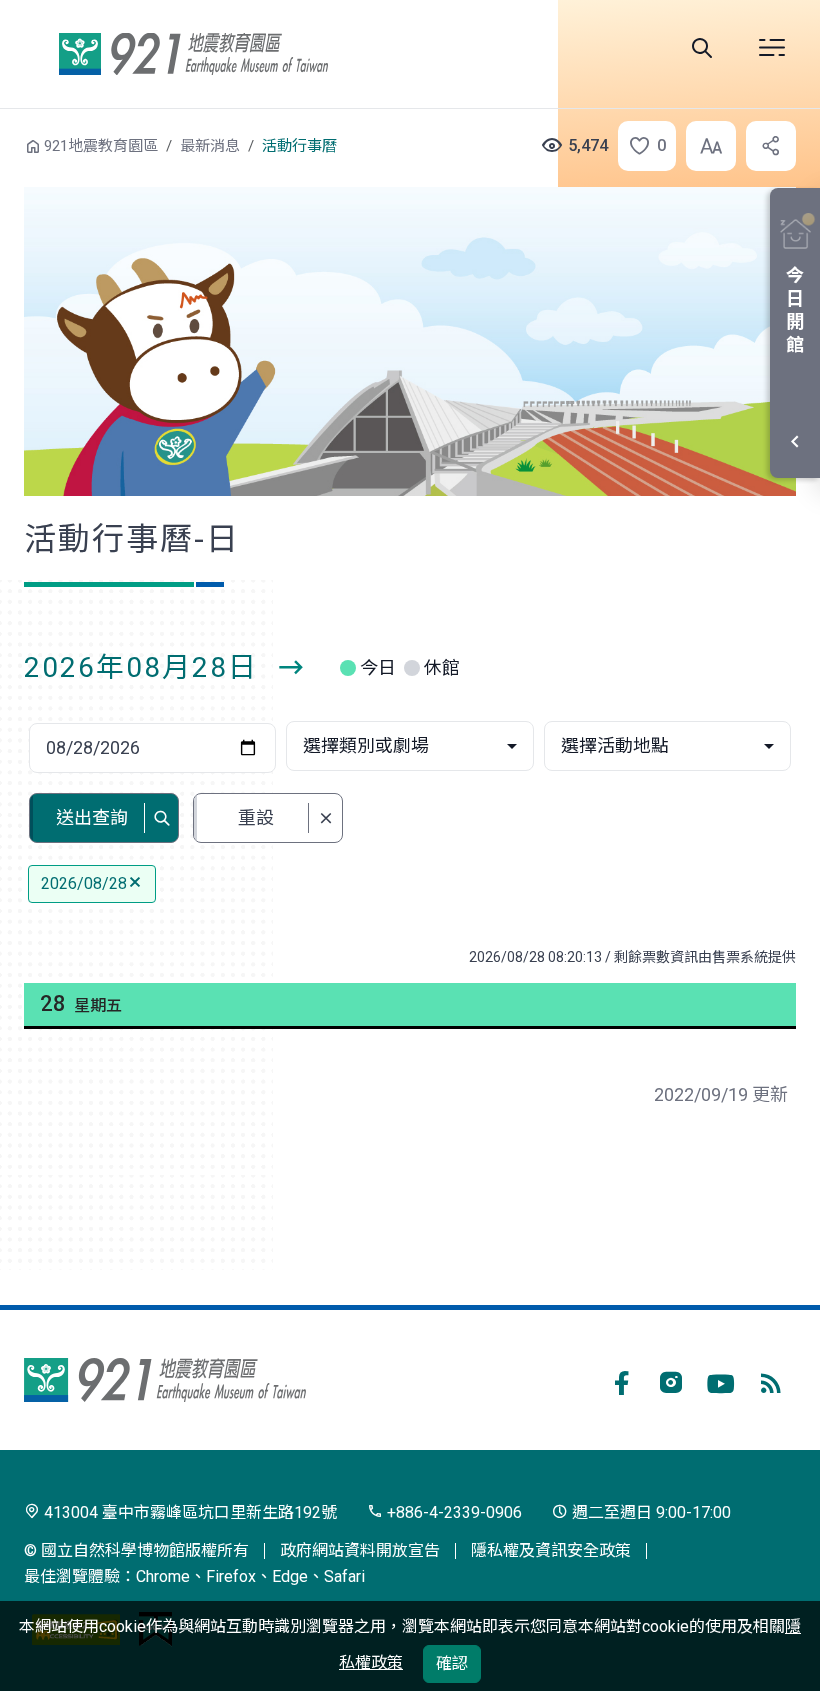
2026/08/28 (84, 883)
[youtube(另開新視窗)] (721, 1380)
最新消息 (210, 146)
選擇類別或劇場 (366, 745)
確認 (452, 1663)
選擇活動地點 (615, 745)
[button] (641, 146)
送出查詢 (92, 817)
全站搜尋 (702, 48)
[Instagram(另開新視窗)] (671, 1380)
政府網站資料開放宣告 (360, 1550)
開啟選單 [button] (772, 48)
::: (10, 143)
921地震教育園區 (193, 53)
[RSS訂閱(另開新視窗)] (771, 1380)
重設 (256, 817)
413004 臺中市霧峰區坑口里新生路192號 (188, 1512)
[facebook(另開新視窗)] (621, 1380)
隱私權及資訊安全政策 (551, 1550)
